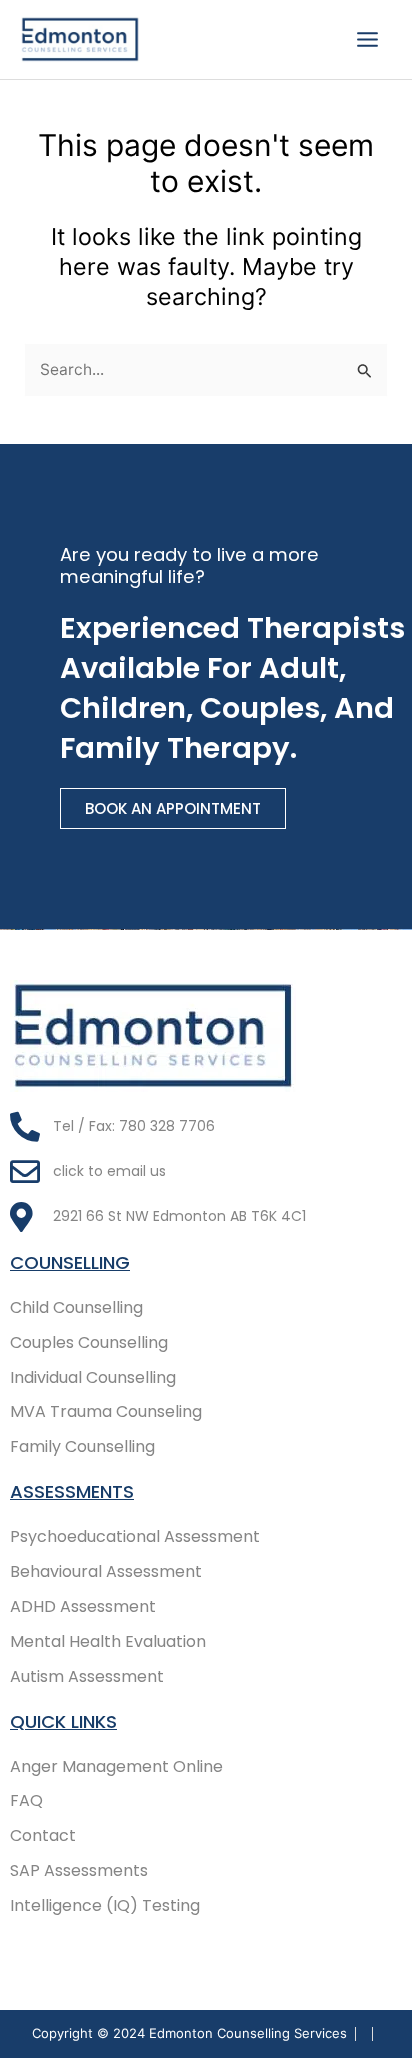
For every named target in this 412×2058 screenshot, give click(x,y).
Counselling (70, 1262)
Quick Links (63, 1721)
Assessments (72, 1491)
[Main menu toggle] (368, 39)
